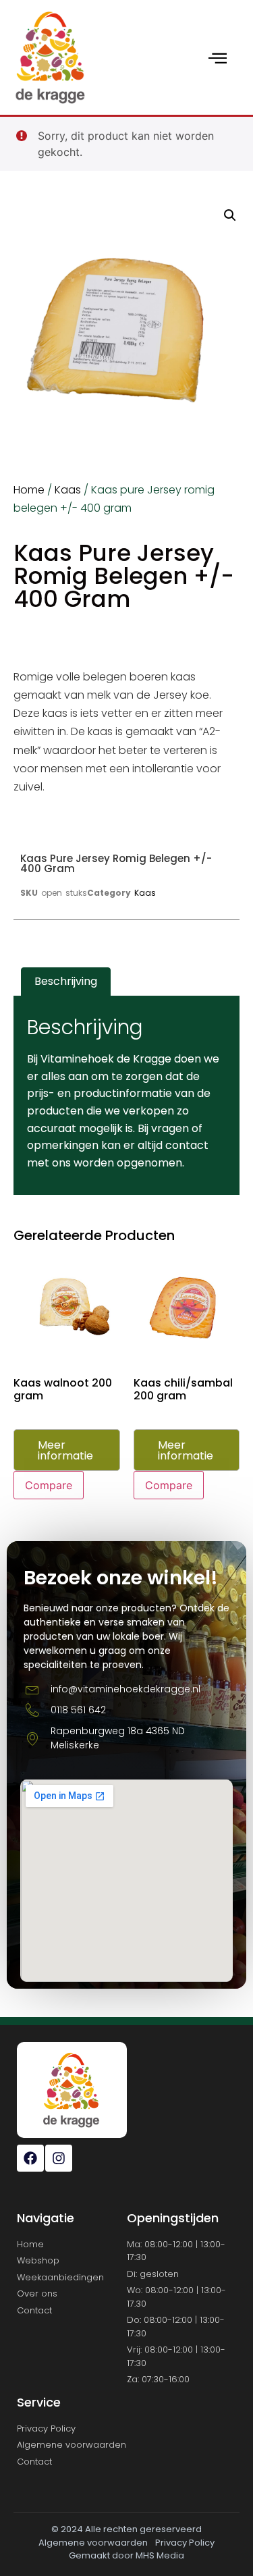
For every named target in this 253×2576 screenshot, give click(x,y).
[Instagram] (59, 2158)
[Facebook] (30, 2158)
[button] (230, 215)
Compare (49, 1485)
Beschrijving (66, 981)
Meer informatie (65, 1450)
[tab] (66, 982)
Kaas (68, 490)
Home (29, 490)
